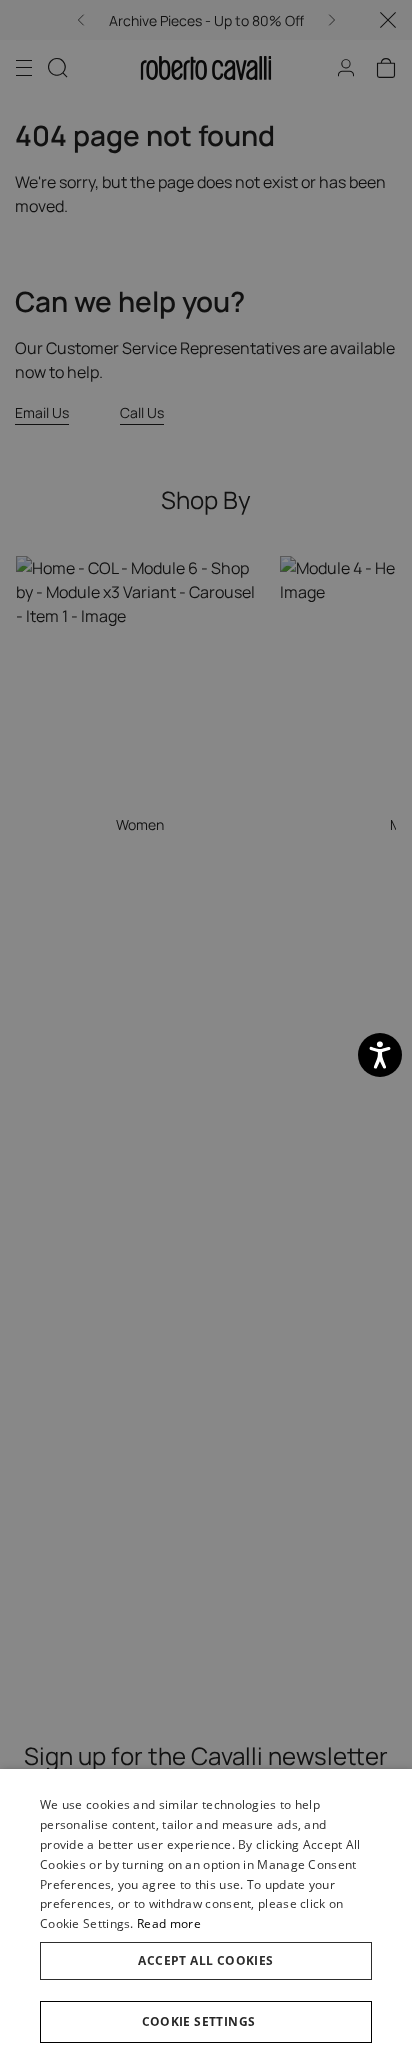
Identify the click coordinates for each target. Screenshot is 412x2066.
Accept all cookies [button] (205, 1960)
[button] (206, 2022)
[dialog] (206, 1917)
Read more (169, 1923)
